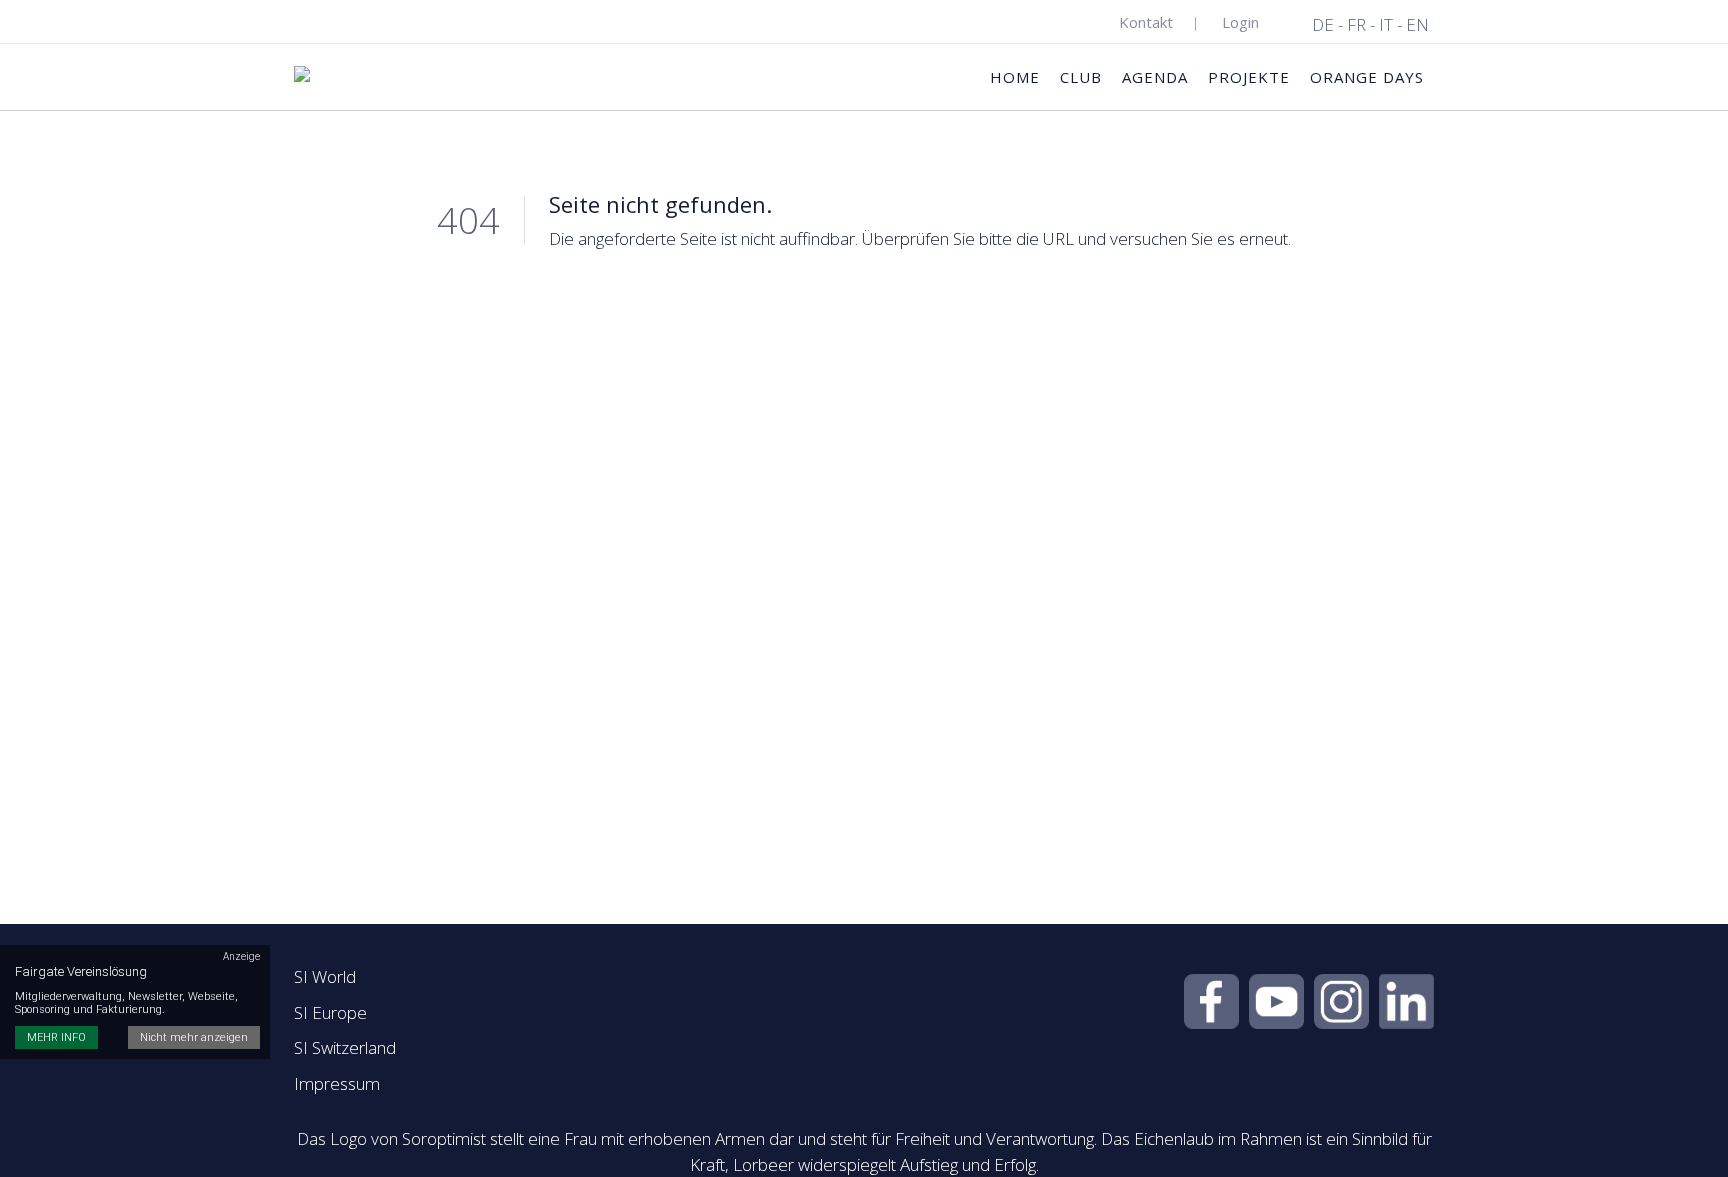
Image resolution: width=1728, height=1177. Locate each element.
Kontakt (1146, 22)
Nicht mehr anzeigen (194, 1037)
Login (1240, 22)
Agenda (1155, 77)
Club (1081, 77)
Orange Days (1367, 77)
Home (1015, 77)
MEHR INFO (56, 1037)
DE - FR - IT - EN (1370, 24)
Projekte (1249, 77)
